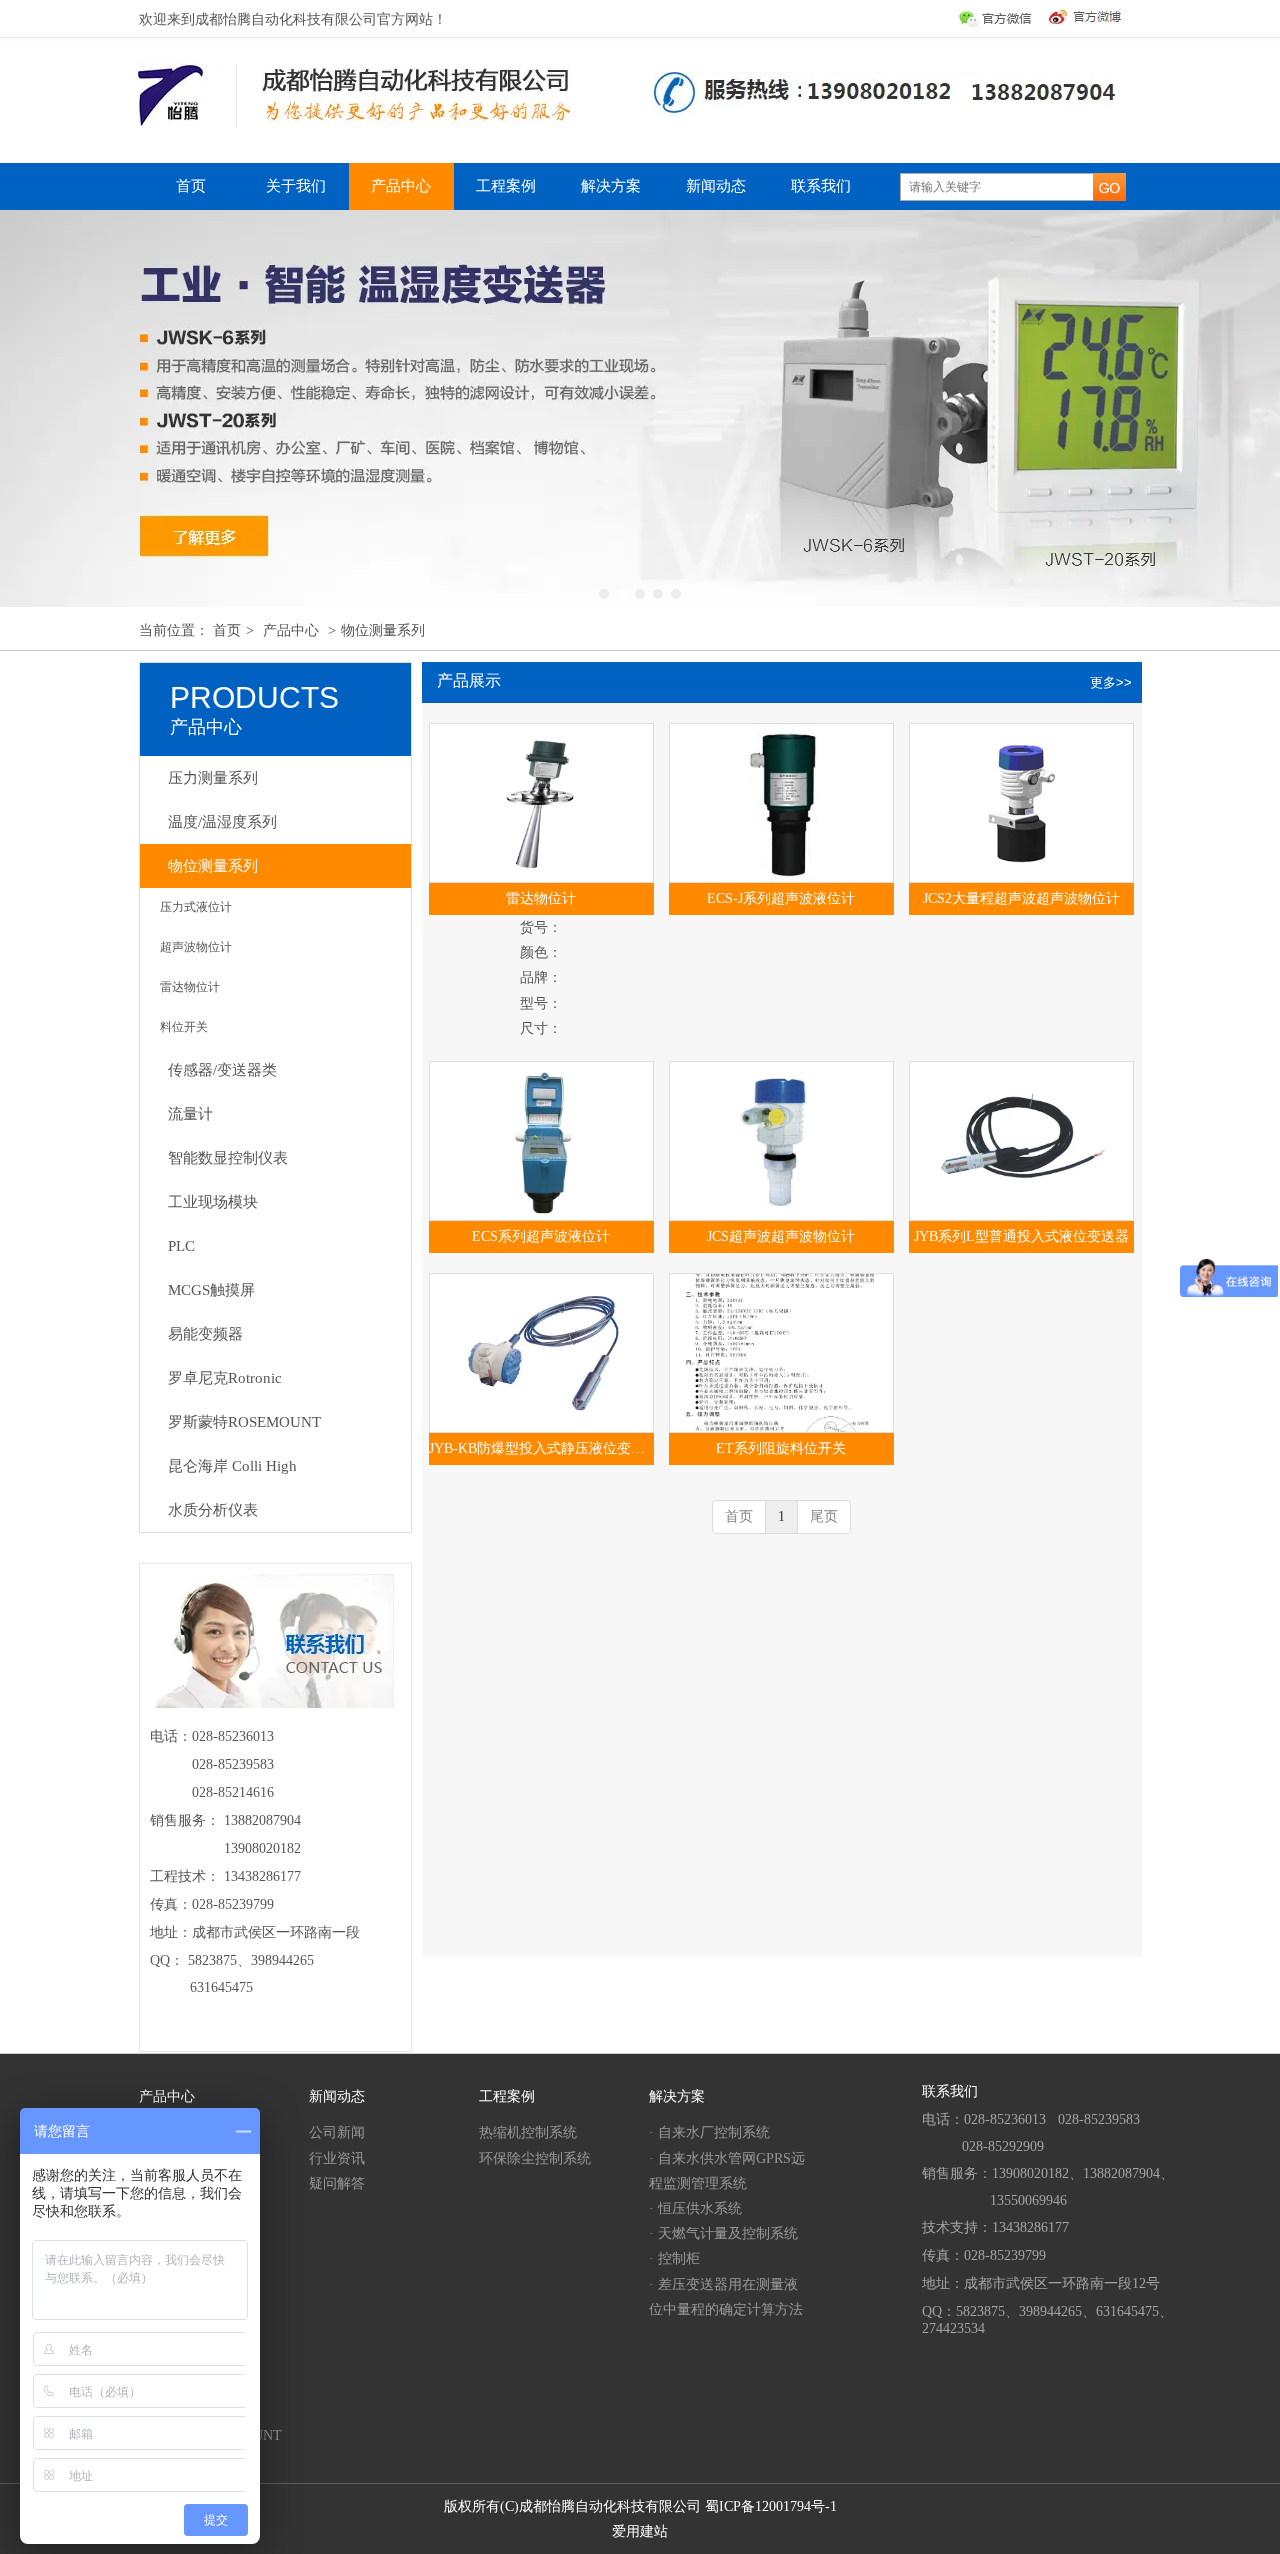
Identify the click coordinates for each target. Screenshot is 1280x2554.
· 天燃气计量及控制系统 (723, 2233)
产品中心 (291, 630)
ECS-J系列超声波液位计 (781, 898)
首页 (227, 630)
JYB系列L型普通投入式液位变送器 (1021, 1236)
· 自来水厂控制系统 (709, 2132)
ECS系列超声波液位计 (541, 1236)
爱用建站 (640, 2531)
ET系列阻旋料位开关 (781, 1448)
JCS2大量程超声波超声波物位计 (1021, 898)
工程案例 (507, 2096)
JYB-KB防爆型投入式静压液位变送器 (541, 1448)
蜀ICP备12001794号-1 (771, 2506)
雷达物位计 (541, 898)
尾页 (824, 1516)
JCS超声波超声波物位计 (781, 1236)
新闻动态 (337, 2096)
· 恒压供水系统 (695, 2208)
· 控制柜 (674, 2258)
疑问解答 (337, 2183)
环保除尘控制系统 (535, 2158)
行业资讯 (337, 2158)
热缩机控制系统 (528, 2132)
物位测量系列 (383, 630)
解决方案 (677, 2096)
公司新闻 (337, 2132)
